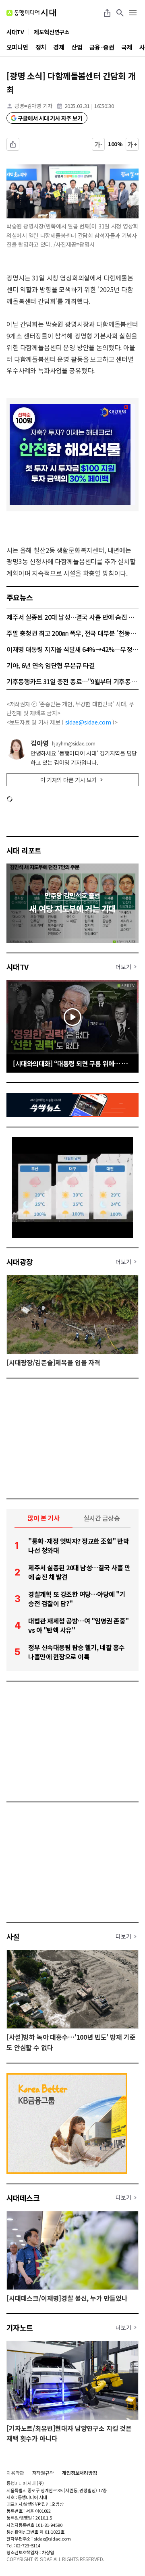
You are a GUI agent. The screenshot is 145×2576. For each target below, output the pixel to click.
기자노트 (20, 2327)
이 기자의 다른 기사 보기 (68, 780)
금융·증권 (102, 47)
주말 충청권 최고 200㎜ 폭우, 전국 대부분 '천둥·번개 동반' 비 (72, 633)
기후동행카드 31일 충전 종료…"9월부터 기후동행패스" (72, 681)
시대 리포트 (24, 850)
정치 (41, 47)
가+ (132, 144)
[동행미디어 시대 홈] (31, 13)
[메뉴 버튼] (133, 13)
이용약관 (15, 2473)
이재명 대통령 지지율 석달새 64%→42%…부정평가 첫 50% (72, 649)
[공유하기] (107, 13)
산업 (77, 47)
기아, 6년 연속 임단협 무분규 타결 (51, 665)
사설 (13, 1937)
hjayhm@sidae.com (74, 743)
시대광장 (20, 1262)
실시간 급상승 (102, 1518)
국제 (127, 47)
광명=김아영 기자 (33, 106)
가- (98, 144)
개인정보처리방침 (80, 2473)
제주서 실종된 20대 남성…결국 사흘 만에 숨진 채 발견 (72, 617)
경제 (59, 47)
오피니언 (17, 47)
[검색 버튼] (120, 13)
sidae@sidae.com (88, 722)
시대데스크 (23, 2198)
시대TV (18, 967)
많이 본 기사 (43, 1518)
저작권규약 (43, 2473)
